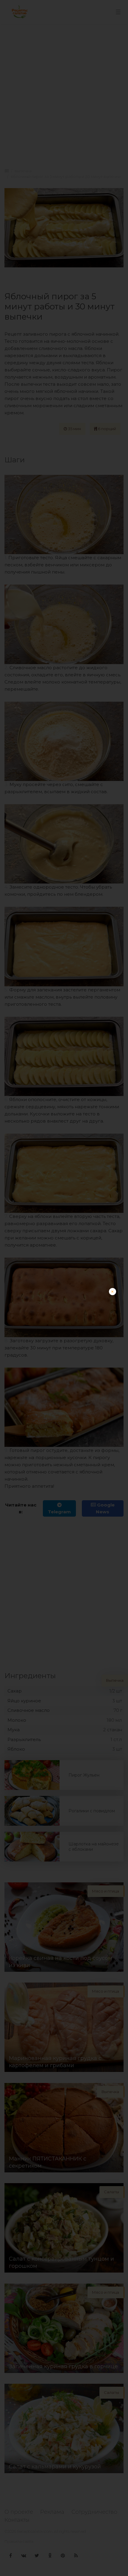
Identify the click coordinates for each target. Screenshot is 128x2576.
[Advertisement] (64, 1352)
